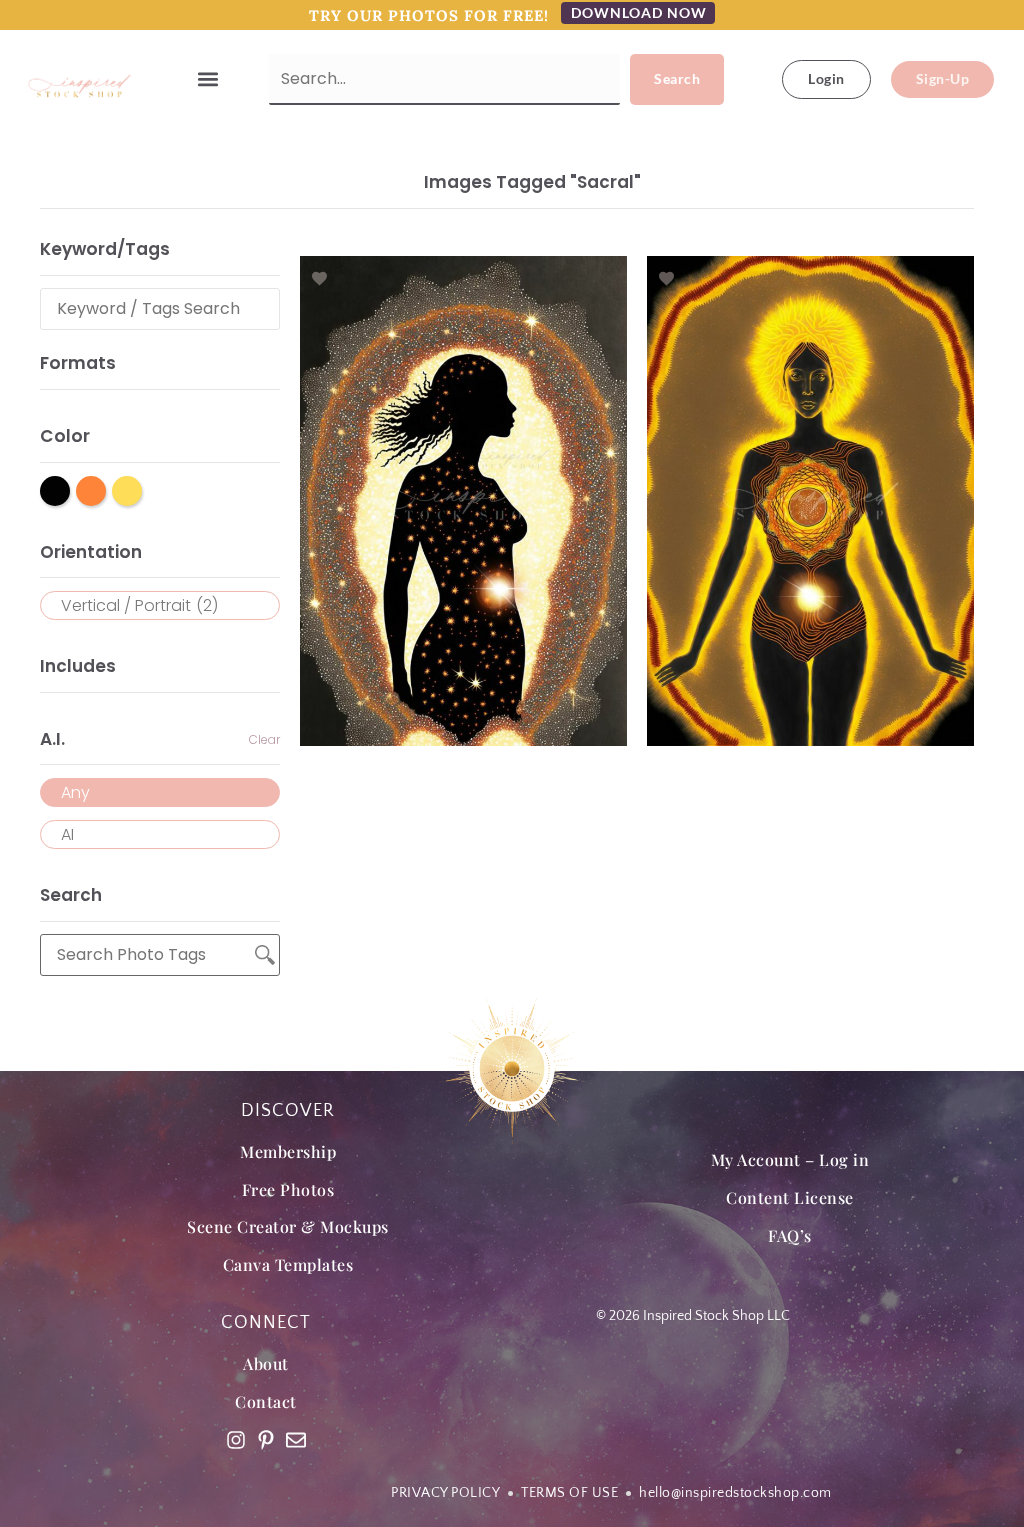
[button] (208, 79)
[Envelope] (296, 1440)
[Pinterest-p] (266, 1440)
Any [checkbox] (75, 792)
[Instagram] (236, 1440)
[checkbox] (160, 605)
